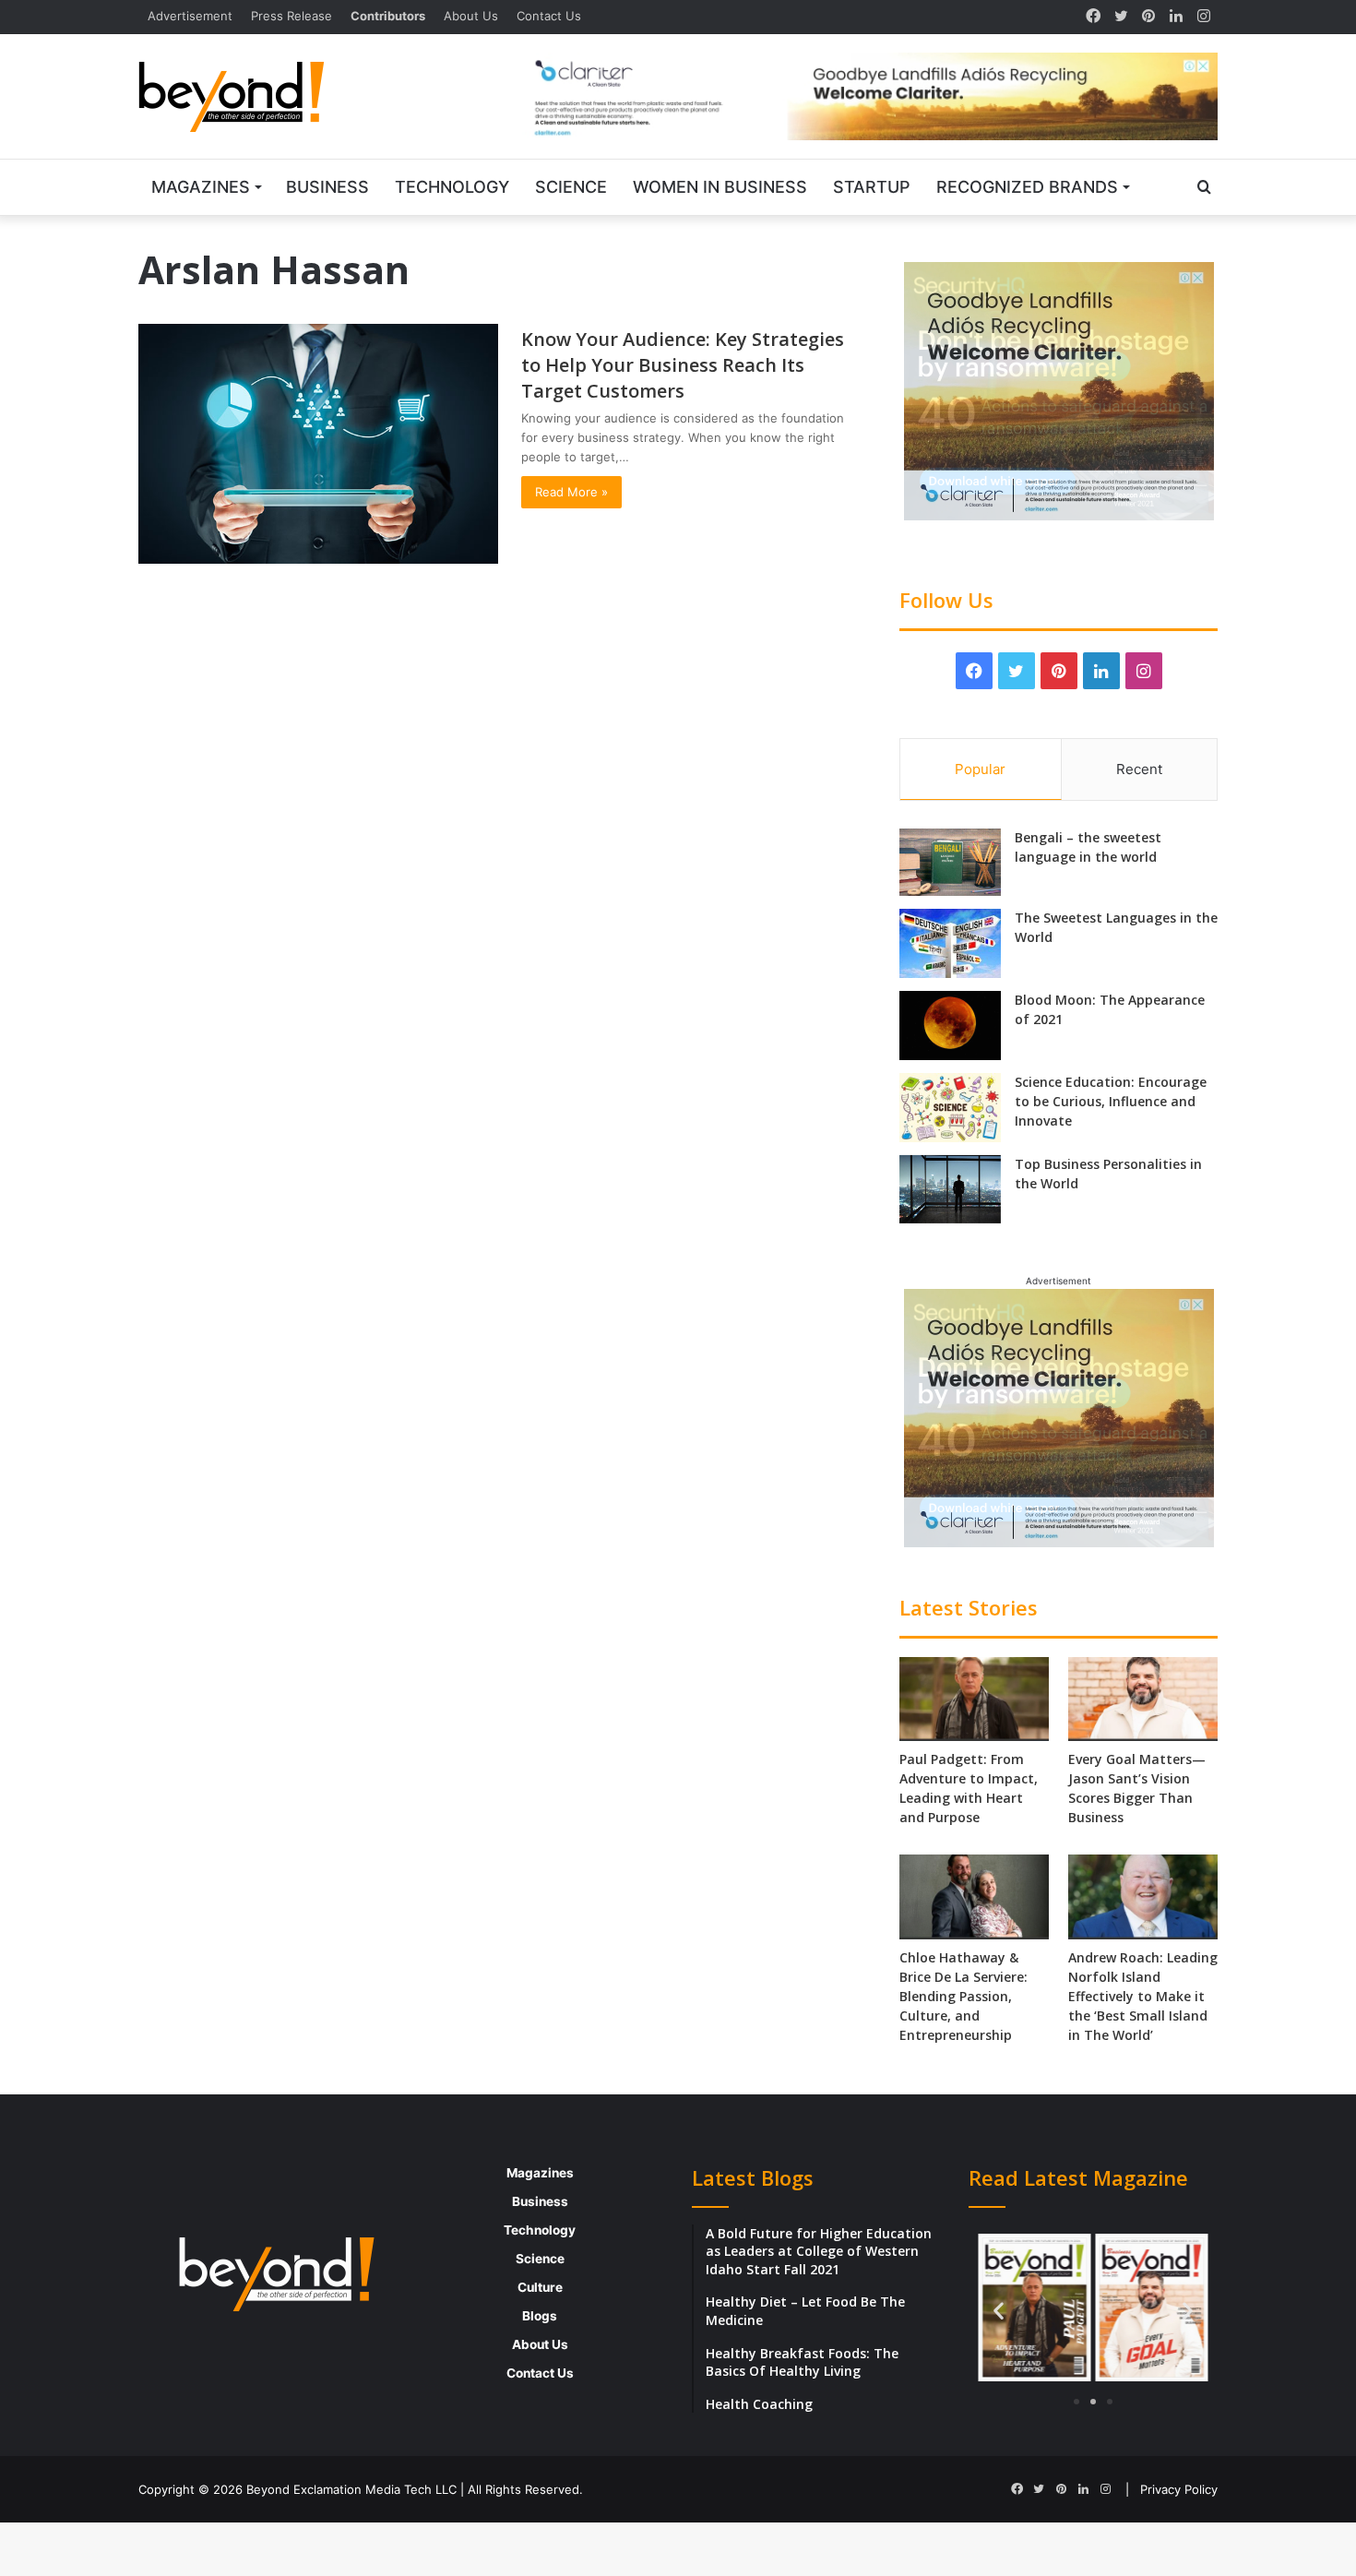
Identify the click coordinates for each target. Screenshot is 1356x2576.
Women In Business (720, 187)
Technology (452, 187)
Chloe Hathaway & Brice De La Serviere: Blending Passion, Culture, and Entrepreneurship (963, 1996)
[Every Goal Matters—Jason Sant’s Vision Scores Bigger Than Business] (1143, 1699)
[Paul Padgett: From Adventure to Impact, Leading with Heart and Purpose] (974, 1699)
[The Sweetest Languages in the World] (950, 943)
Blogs (540, 2316)
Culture (540, 2287)
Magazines (201, 187)
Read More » (571, 492)
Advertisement (190, 16)
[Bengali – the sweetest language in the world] (950, 862)
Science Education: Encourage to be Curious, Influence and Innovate (1111, 1101)
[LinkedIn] (1176, 17)
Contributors (388, 16)
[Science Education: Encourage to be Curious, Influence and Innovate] (950, 1108)
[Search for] (1204, 187)
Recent (1139, 769)
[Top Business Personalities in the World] (950, 1190)
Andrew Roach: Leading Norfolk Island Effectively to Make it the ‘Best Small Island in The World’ (1143, 1996)
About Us (471, 16)
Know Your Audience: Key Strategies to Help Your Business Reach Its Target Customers (683, 365)
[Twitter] (1121, 17)
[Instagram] (1204, 17)
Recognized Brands (1027, 187)
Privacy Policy (1179, 2489)
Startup (872, 187)
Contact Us (549, 16)
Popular (980, 769)
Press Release (291, 16)
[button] (999, 2310)
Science (571, 187)
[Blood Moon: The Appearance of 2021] (950, 1026)
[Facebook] (1093, 17)
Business (327, 187)
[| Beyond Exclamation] (232, 97)
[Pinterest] (1148, 17)
